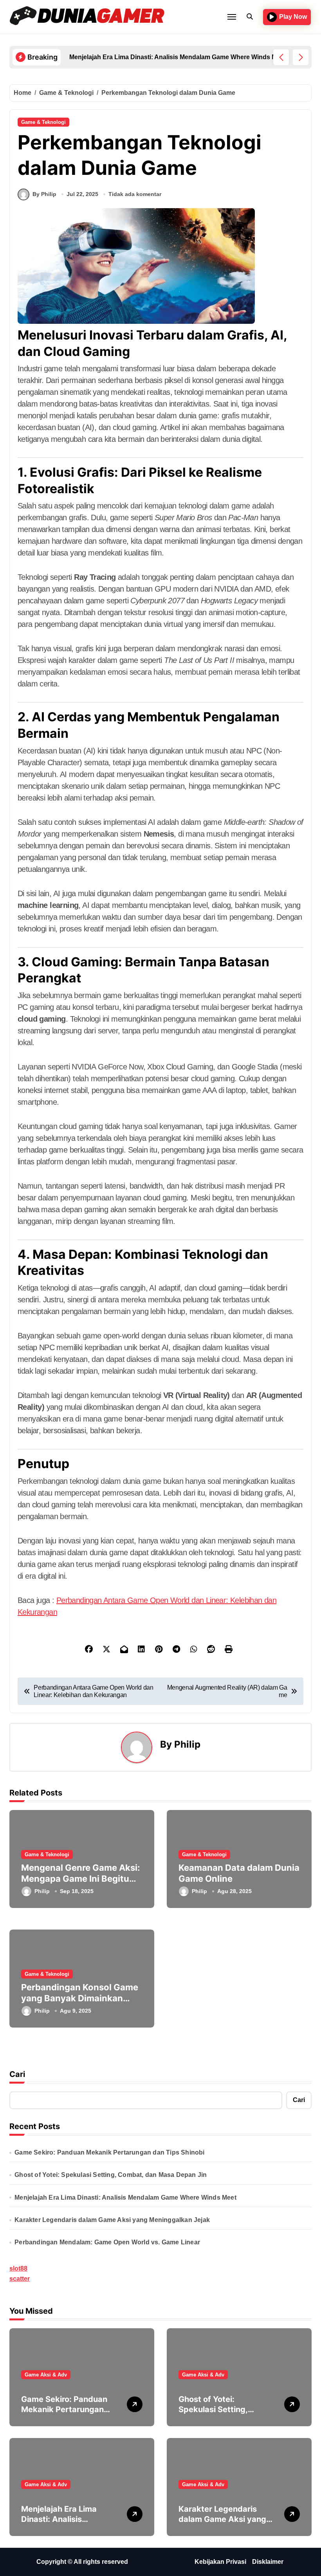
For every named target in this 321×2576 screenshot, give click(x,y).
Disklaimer (268, 2562)
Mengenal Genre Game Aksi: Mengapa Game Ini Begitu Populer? (81, 1879)
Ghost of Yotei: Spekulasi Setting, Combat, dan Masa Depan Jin (111, 2175)
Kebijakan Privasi (220, 2562)
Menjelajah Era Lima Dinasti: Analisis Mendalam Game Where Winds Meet (125, 2197)
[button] (301, 57)
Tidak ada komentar (135, 194)
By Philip (44, 194)
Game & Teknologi (43, 122)
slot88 (18, 2268)
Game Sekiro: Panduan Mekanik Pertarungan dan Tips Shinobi (109, 2152)
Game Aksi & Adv (46, 2375)
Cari (17, 2074)
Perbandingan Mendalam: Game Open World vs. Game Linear (107, 2242)
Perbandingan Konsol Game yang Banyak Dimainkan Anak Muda (80, 1998)
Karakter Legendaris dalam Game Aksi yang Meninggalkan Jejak (112, 2220)
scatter (20, 2279)
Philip (187, 1744)
